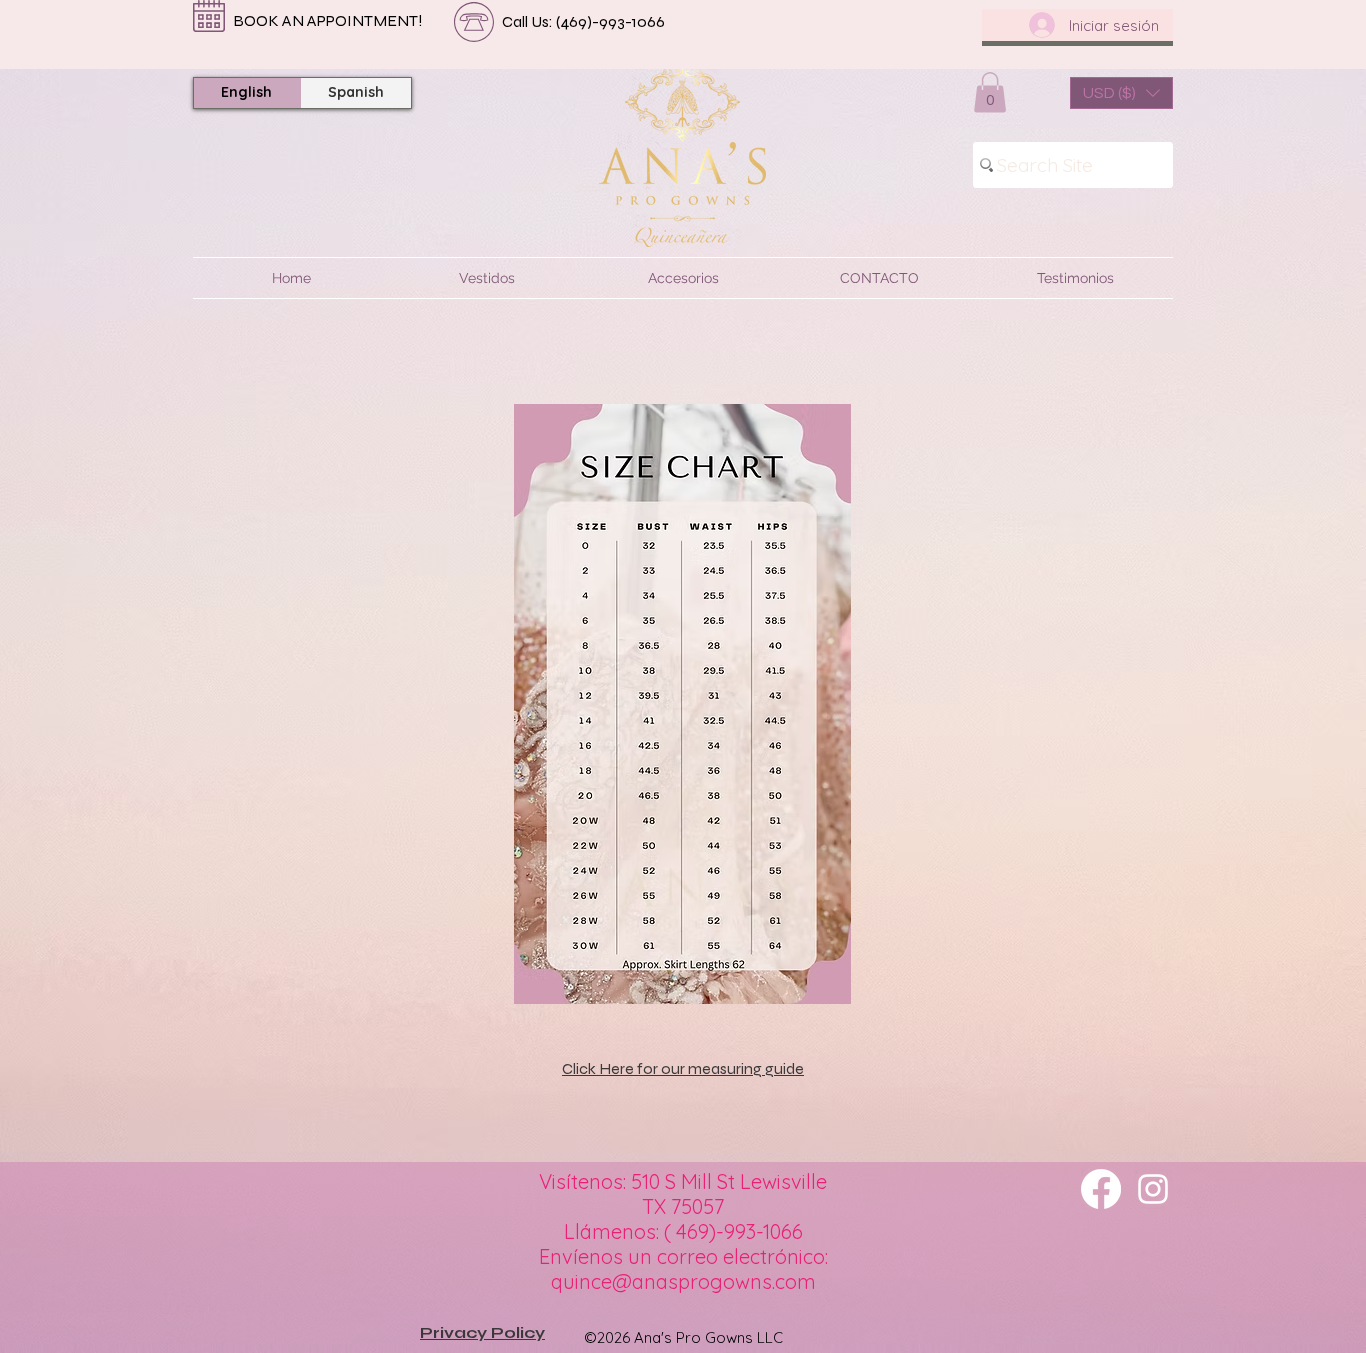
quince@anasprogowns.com (683, 1281)
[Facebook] (1101, 1189)
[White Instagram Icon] (1153, 1189)
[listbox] (1121, 93)
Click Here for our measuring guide (683, 1068)
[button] (990, 92)
